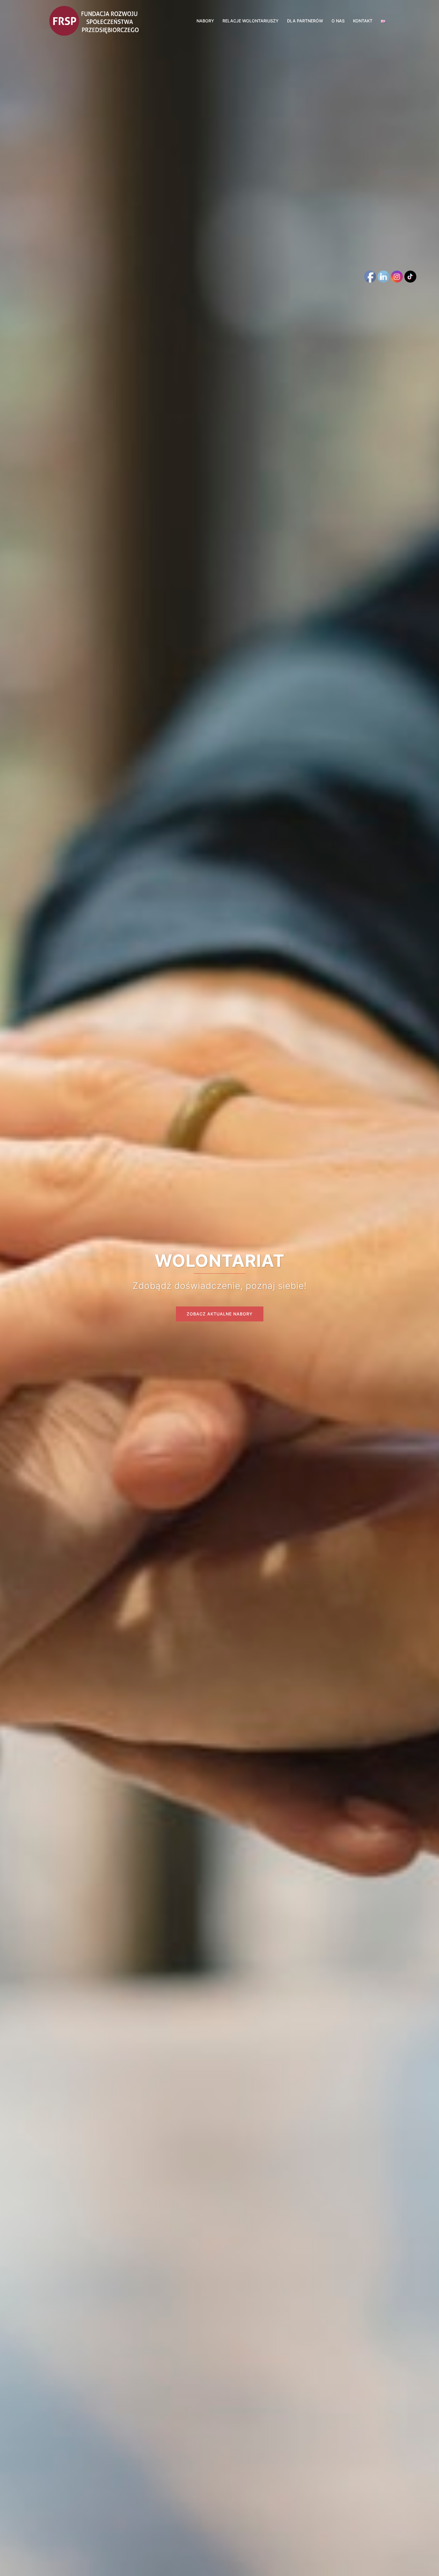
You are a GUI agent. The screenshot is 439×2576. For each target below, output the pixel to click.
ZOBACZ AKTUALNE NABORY (220, 1314)
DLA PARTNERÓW (305, 21)
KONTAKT (363, 21)
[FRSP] (94, 20)
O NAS (338, 21)
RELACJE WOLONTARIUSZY (251, 21)
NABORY (205, 21)
